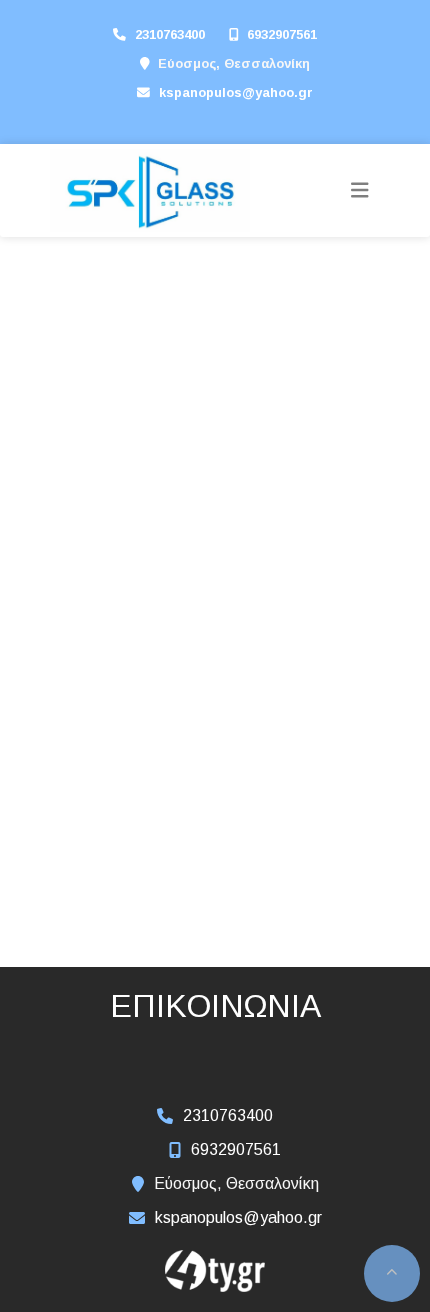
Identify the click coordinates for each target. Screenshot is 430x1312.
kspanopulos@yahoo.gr (236, 92)
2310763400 (170, 34)
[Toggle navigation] (360, 190)
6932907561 (282, 34)
